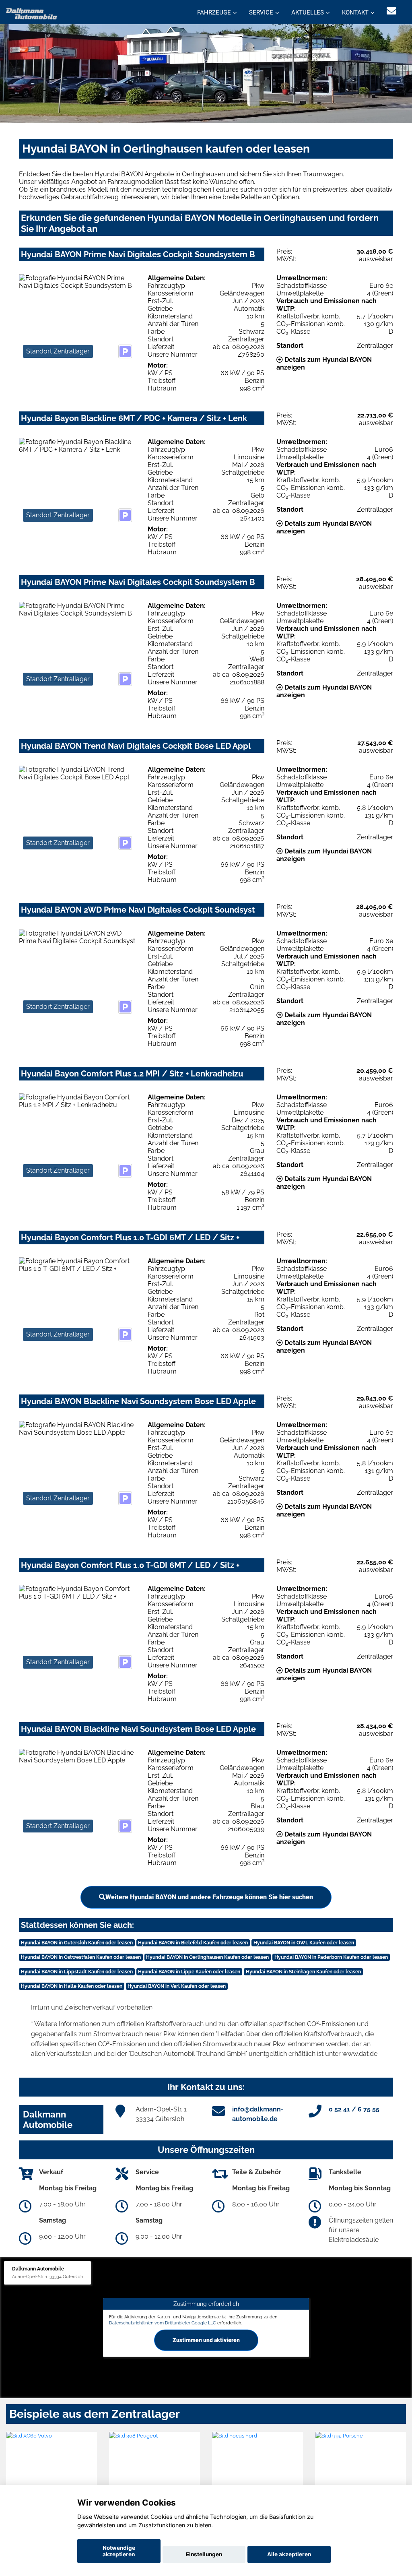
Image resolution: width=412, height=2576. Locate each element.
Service (261, 12)
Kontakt (355, 12)
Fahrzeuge (214, 12)
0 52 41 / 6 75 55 (354, 2109)
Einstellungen (204, 2554)
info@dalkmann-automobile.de (258, 2114)
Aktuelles (308, 12)
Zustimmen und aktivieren (206, 2340)
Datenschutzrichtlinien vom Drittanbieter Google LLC (163, 2323)
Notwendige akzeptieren (119, 2551)
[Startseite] (32, 13)
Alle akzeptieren (289, 2554)
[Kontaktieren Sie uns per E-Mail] (391, 11)
